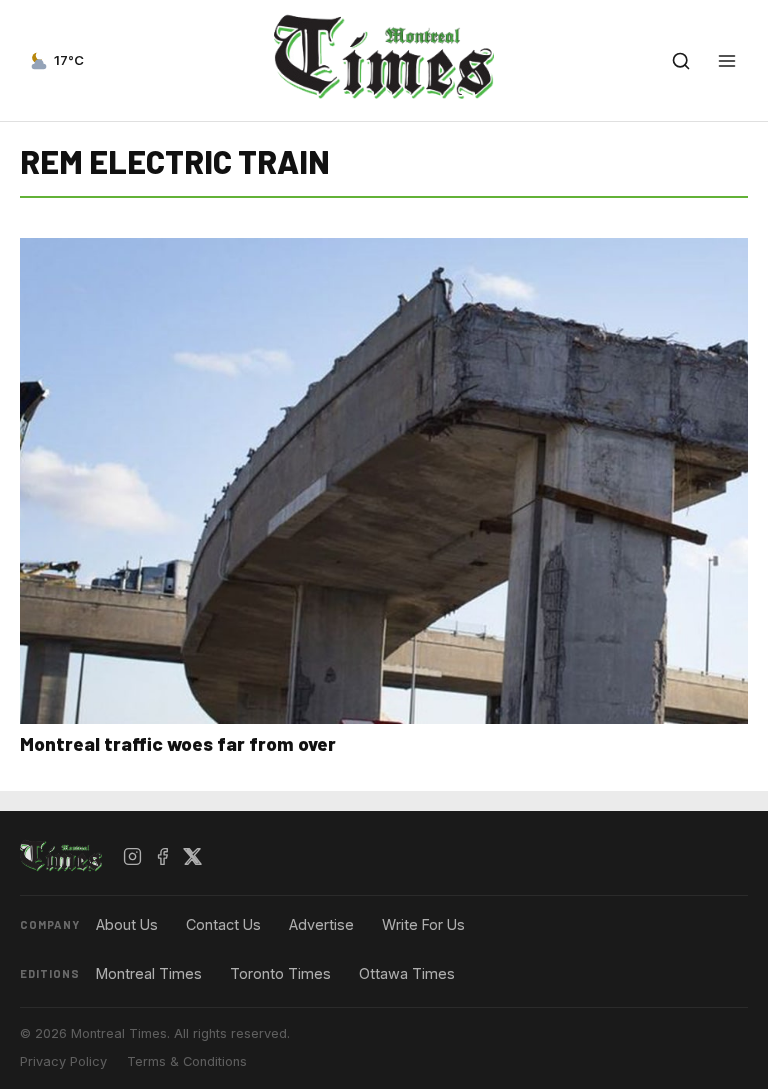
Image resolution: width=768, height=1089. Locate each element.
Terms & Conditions (187, 1061)
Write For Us (423, 924)
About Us (127, 924)
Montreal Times (149, 973)
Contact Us (223, 924)
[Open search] (681, 61)
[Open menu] (727, 61)
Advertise (321, 924)
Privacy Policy (63, 1061)
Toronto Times (280, 973)
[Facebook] (163, 857)
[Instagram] (133, 857)
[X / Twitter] (193, 857)
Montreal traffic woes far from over (178, 743)
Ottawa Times (407, 973)
